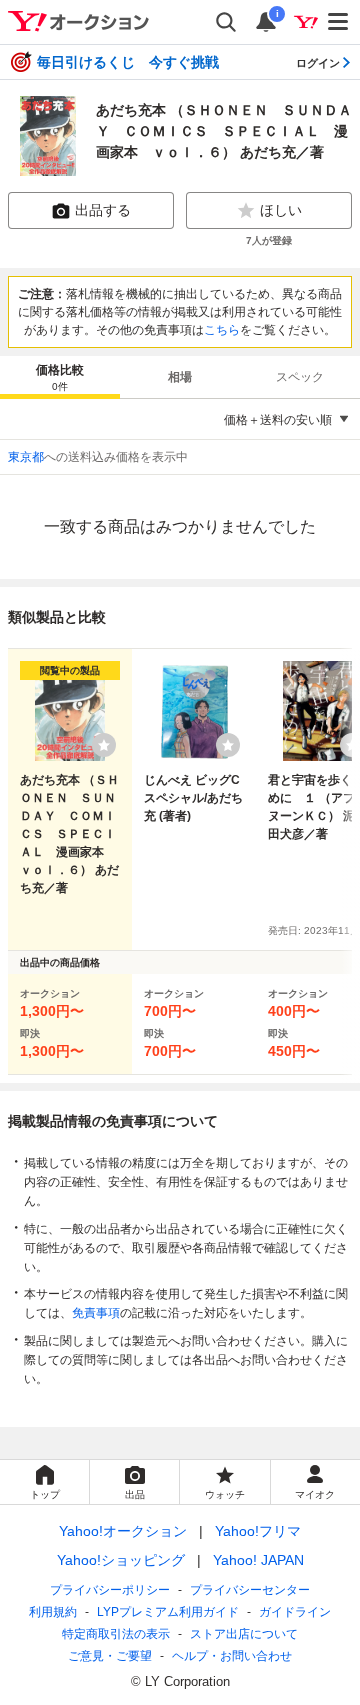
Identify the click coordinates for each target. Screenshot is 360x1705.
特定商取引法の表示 (116, 1634)
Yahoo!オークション (123, 1531)
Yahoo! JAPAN (258, 1560)
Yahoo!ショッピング (121, 1560)
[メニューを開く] (339, 22)
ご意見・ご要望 (110, 1656)
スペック (300, 377)
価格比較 (60, 377)
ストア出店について (244, 1634)
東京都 (26, 457)
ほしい (281, 210)
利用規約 (53, 1612)
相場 (180, 377)
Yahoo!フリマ (258, 1531)
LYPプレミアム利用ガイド (168, 1612)
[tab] (60, 377)
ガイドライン (295, 1612)
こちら (222, 330)
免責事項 (96, 1313)
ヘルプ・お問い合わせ (232, 1656)
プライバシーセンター (250, 1590)
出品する (103, 210)
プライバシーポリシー (110, 1590)
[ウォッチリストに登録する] (104, 745)
